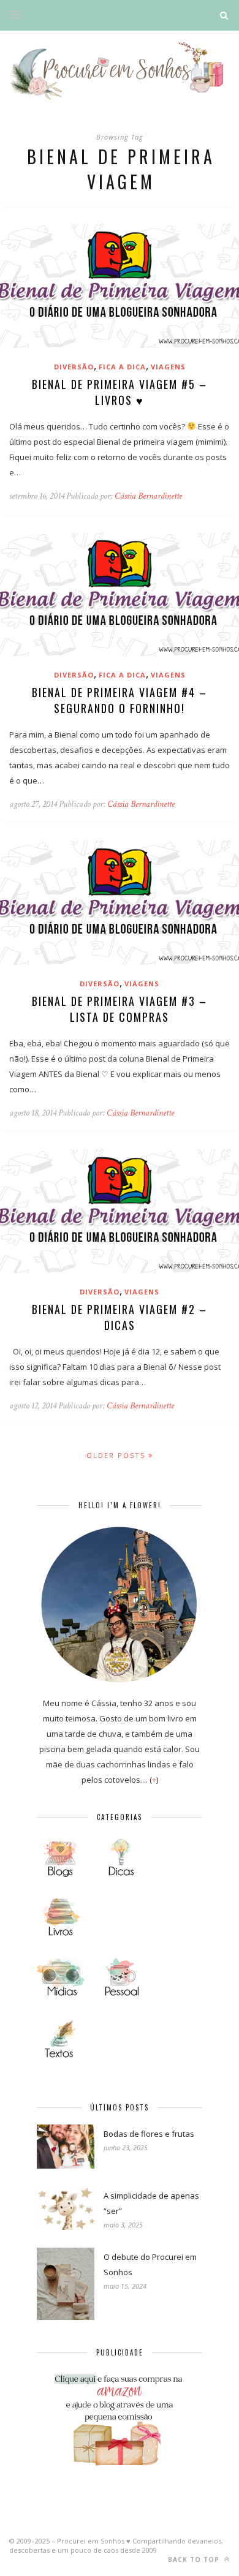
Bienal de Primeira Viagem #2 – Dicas (120, 1317)
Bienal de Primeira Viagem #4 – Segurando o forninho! (120, 700)
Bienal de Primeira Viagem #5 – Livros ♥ (120, 392)
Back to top (195, 2559)
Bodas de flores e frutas (149, 2134)
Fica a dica (122, 367)
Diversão (74, 367)
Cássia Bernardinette (148, 496)
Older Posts (117, 1455)
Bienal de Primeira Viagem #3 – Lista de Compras (120, 1009)
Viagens (168, 367)
